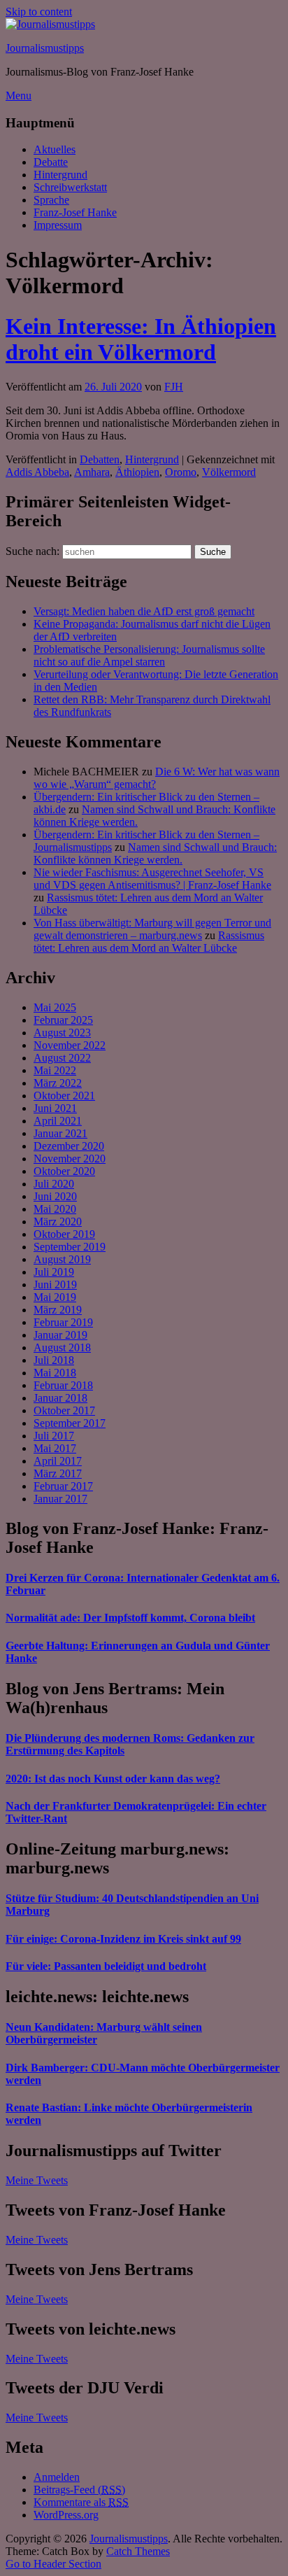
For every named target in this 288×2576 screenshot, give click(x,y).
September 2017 (70, 1423)
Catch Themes (138, 2551)
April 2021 (58, 1121)
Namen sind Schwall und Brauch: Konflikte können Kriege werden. (155, 853)
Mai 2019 (55, 1297)
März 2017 (58, 1473)
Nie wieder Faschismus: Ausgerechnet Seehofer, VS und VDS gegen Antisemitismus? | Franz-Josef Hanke (152, 879)
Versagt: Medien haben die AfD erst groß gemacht (144, 611)
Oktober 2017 (64, 1410)
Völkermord (229, 472)
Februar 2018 (63, 1385)
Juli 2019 (54, 1272)
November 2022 (70, 1045)
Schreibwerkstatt (70, 187)
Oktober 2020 (64, 1171)
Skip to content (39, 12)
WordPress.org (66, 2515)
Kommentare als (81, 2502)
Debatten (100, 459)
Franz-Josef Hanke (75, 212)
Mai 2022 (55, 1070)
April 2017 (58, 1461)
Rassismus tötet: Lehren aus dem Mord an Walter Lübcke (149, 942)
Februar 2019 (63, 1322)
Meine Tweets (37, 2180)
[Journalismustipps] (50, 24)
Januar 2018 (60, 1398)
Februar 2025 (63, 1020)
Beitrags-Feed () (79, 2490)
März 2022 (58, 1083)
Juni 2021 (55, 1108)
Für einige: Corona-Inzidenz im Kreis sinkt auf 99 (123, 1939)
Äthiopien (137, 472)
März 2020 (58, 1222)
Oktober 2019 (64, 1234)
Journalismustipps (45, 48)
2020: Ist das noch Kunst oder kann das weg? (113, 1779)
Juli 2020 (54, 1184)
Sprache (51, 200)
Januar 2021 (60, 1133)
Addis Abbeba (37, 472)
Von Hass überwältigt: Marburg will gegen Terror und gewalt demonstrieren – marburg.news (152, 929)
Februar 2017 (63, 1486)
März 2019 (58, 1310)
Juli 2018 (54, 1360)
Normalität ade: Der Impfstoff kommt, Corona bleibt (130, 1618)
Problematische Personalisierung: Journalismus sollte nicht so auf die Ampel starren (149, 655)
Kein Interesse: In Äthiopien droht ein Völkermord (141, 339)
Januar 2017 (60, 1499)
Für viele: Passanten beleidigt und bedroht (106, 1966)
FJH (174, 387)
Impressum (58, 225)
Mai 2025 (55, 1007)
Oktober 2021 (64, 1096)
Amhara (92, 472)
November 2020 (70, 1159)
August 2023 (62, 1033)
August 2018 (62, 1347)
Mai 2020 (55, 1209)
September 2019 (70, 1247)
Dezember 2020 (69, 1146)
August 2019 (62, 1259)
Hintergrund (60, 175)
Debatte (51, 162)
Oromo (181, 472)
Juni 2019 (55, 1285)
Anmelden (57, 2477)
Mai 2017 (55, 1448)
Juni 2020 (55, 1196)
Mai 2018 (55, 1373)
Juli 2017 (54, 1436)
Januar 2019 (60, 1335)
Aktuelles (55, 149)
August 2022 (62, 1058)
